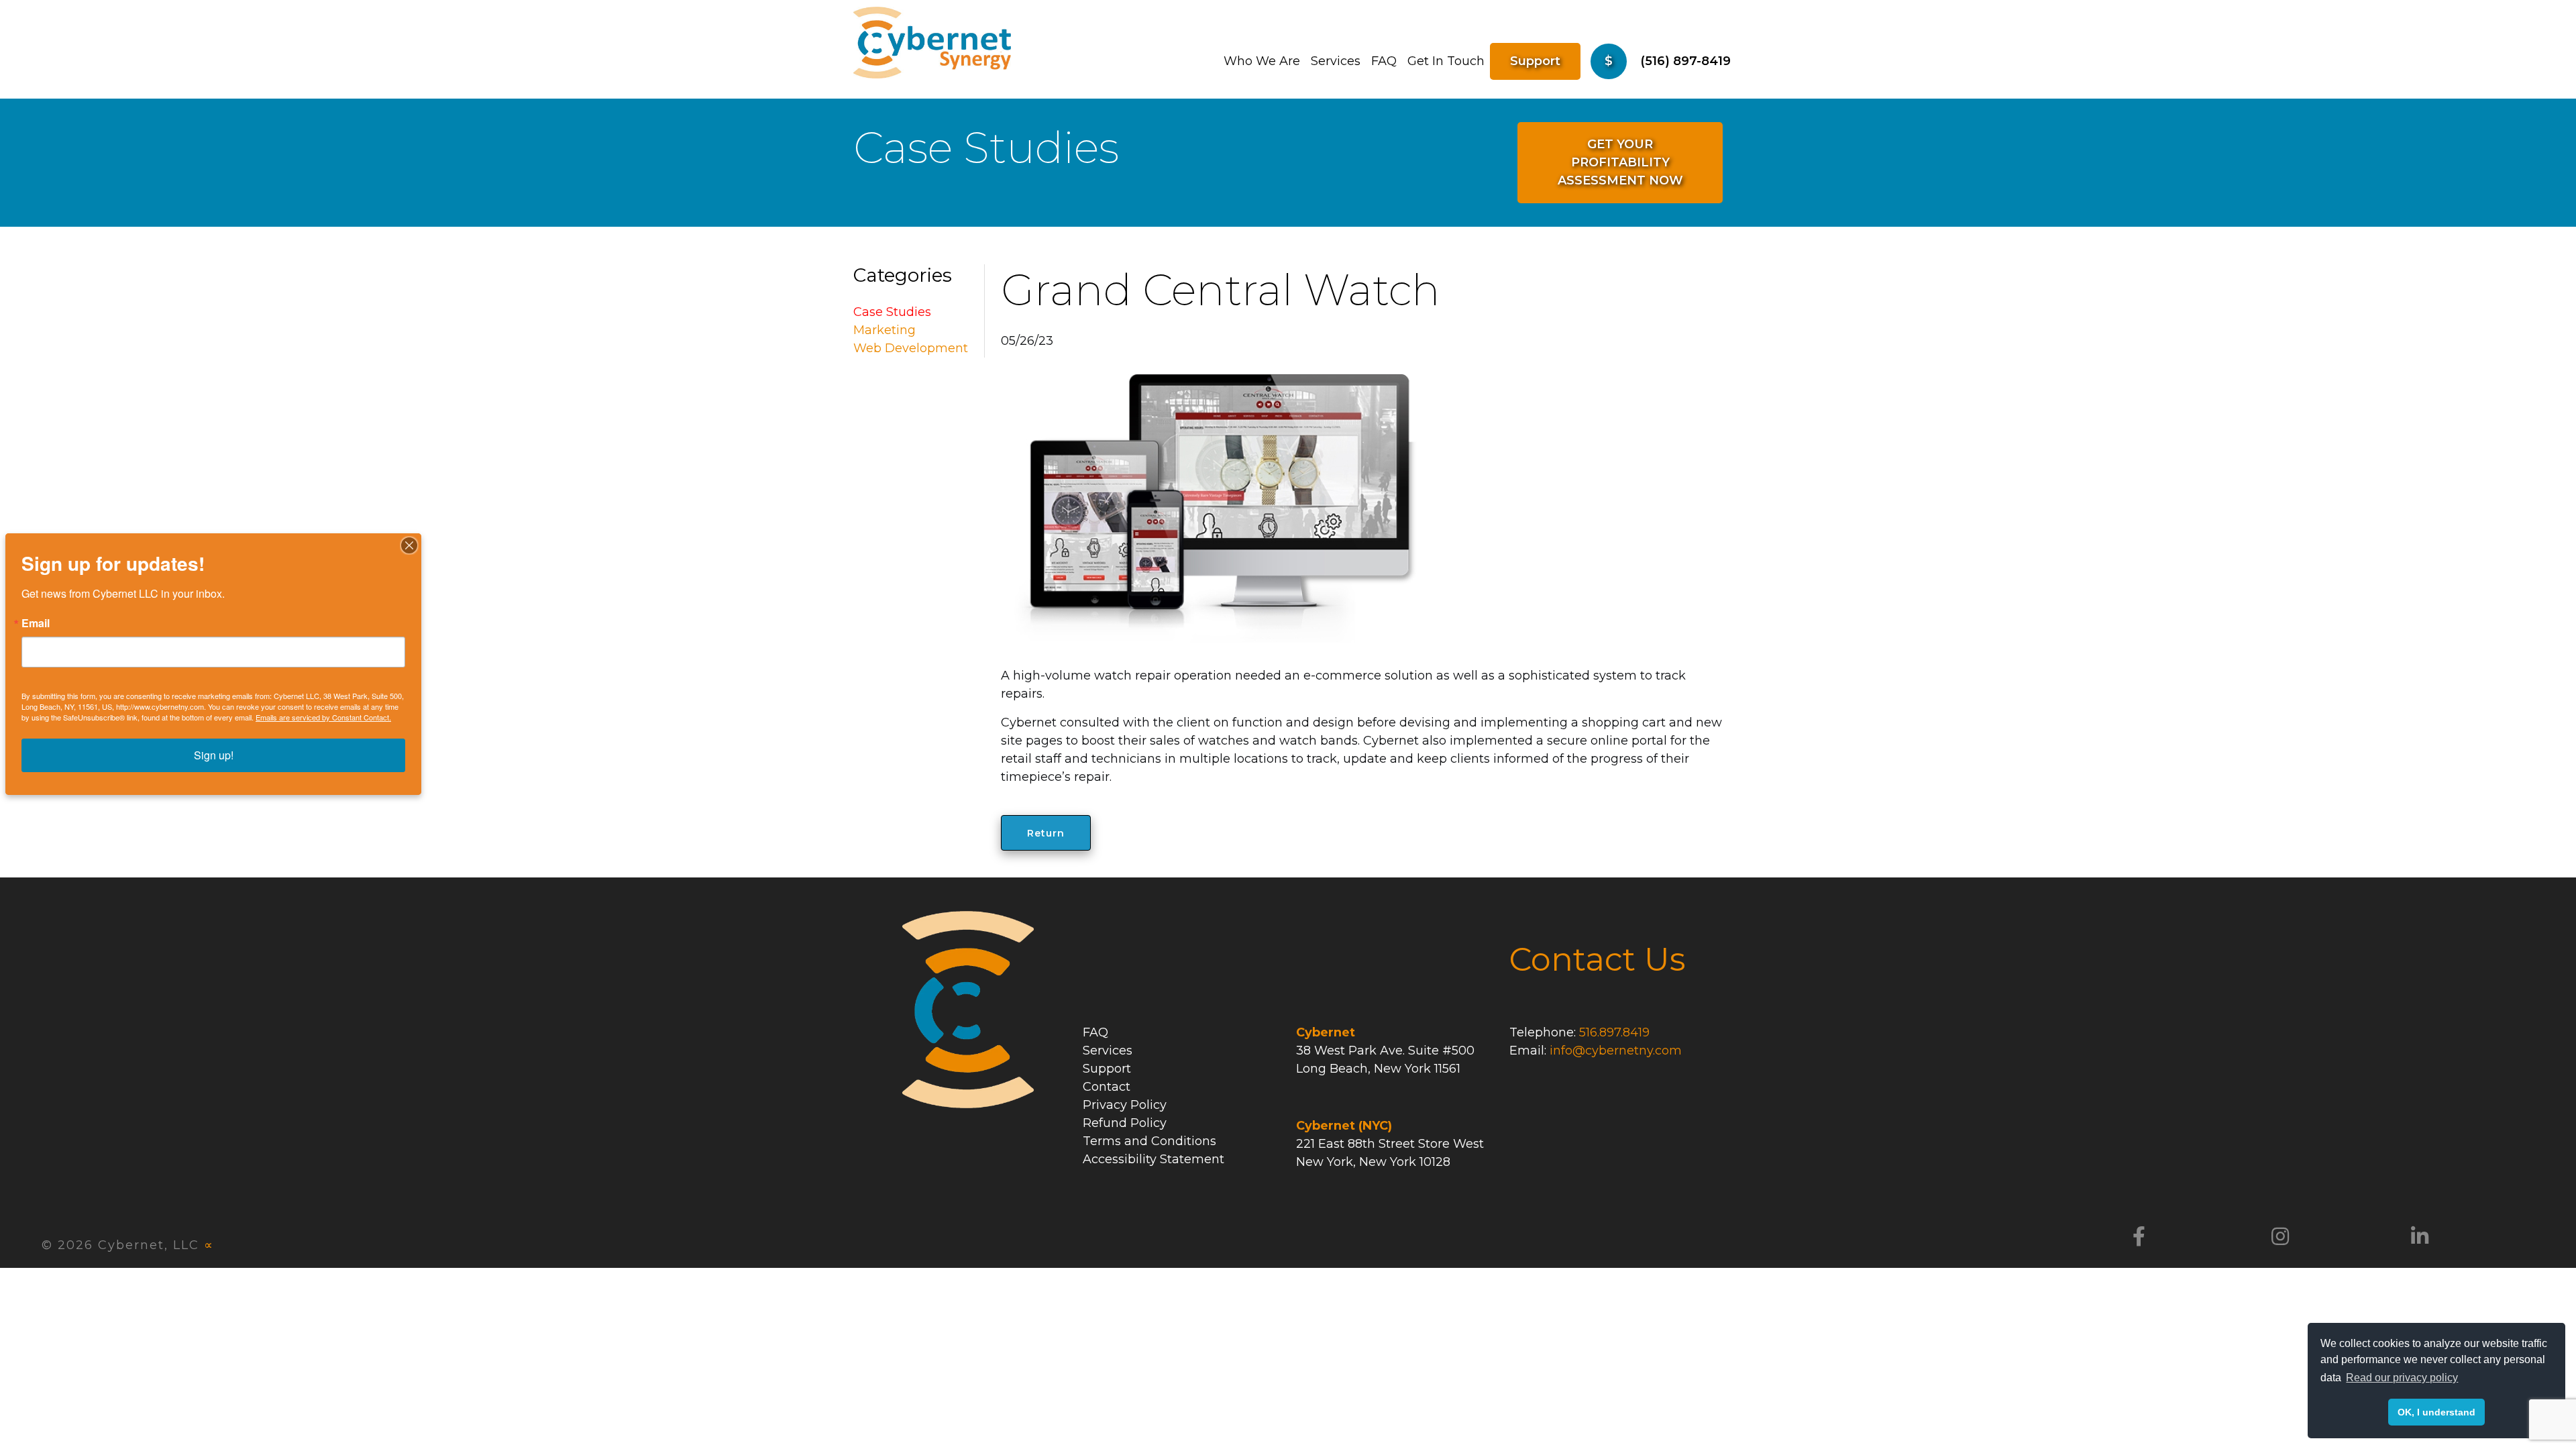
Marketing (884, 330)
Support (1535, 61)
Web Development (911, 348)
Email (36, 623)
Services (1336, 61)
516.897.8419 (1614, 1032)
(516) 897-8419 (1685, 61)
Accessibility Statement (1153, 1159)
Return (1046, 833)
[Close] (409, 545)
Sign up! (214, 755)
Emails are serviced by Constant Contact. (323, 717)
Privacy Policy (1125, 1105)
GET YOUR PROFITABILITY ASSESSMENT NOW (1620, 162)
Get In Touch (1446, 61)
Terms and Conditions (1149, 1141)
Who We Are (1262, 61)
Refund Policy (1125, 1123)
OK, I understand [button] (2436, 1412)
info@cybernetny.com (1616, 1051)
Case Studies (892, 312)
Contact (1107, 1087)
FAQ (1384, 61)
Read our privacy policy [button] (2402, 1378)
